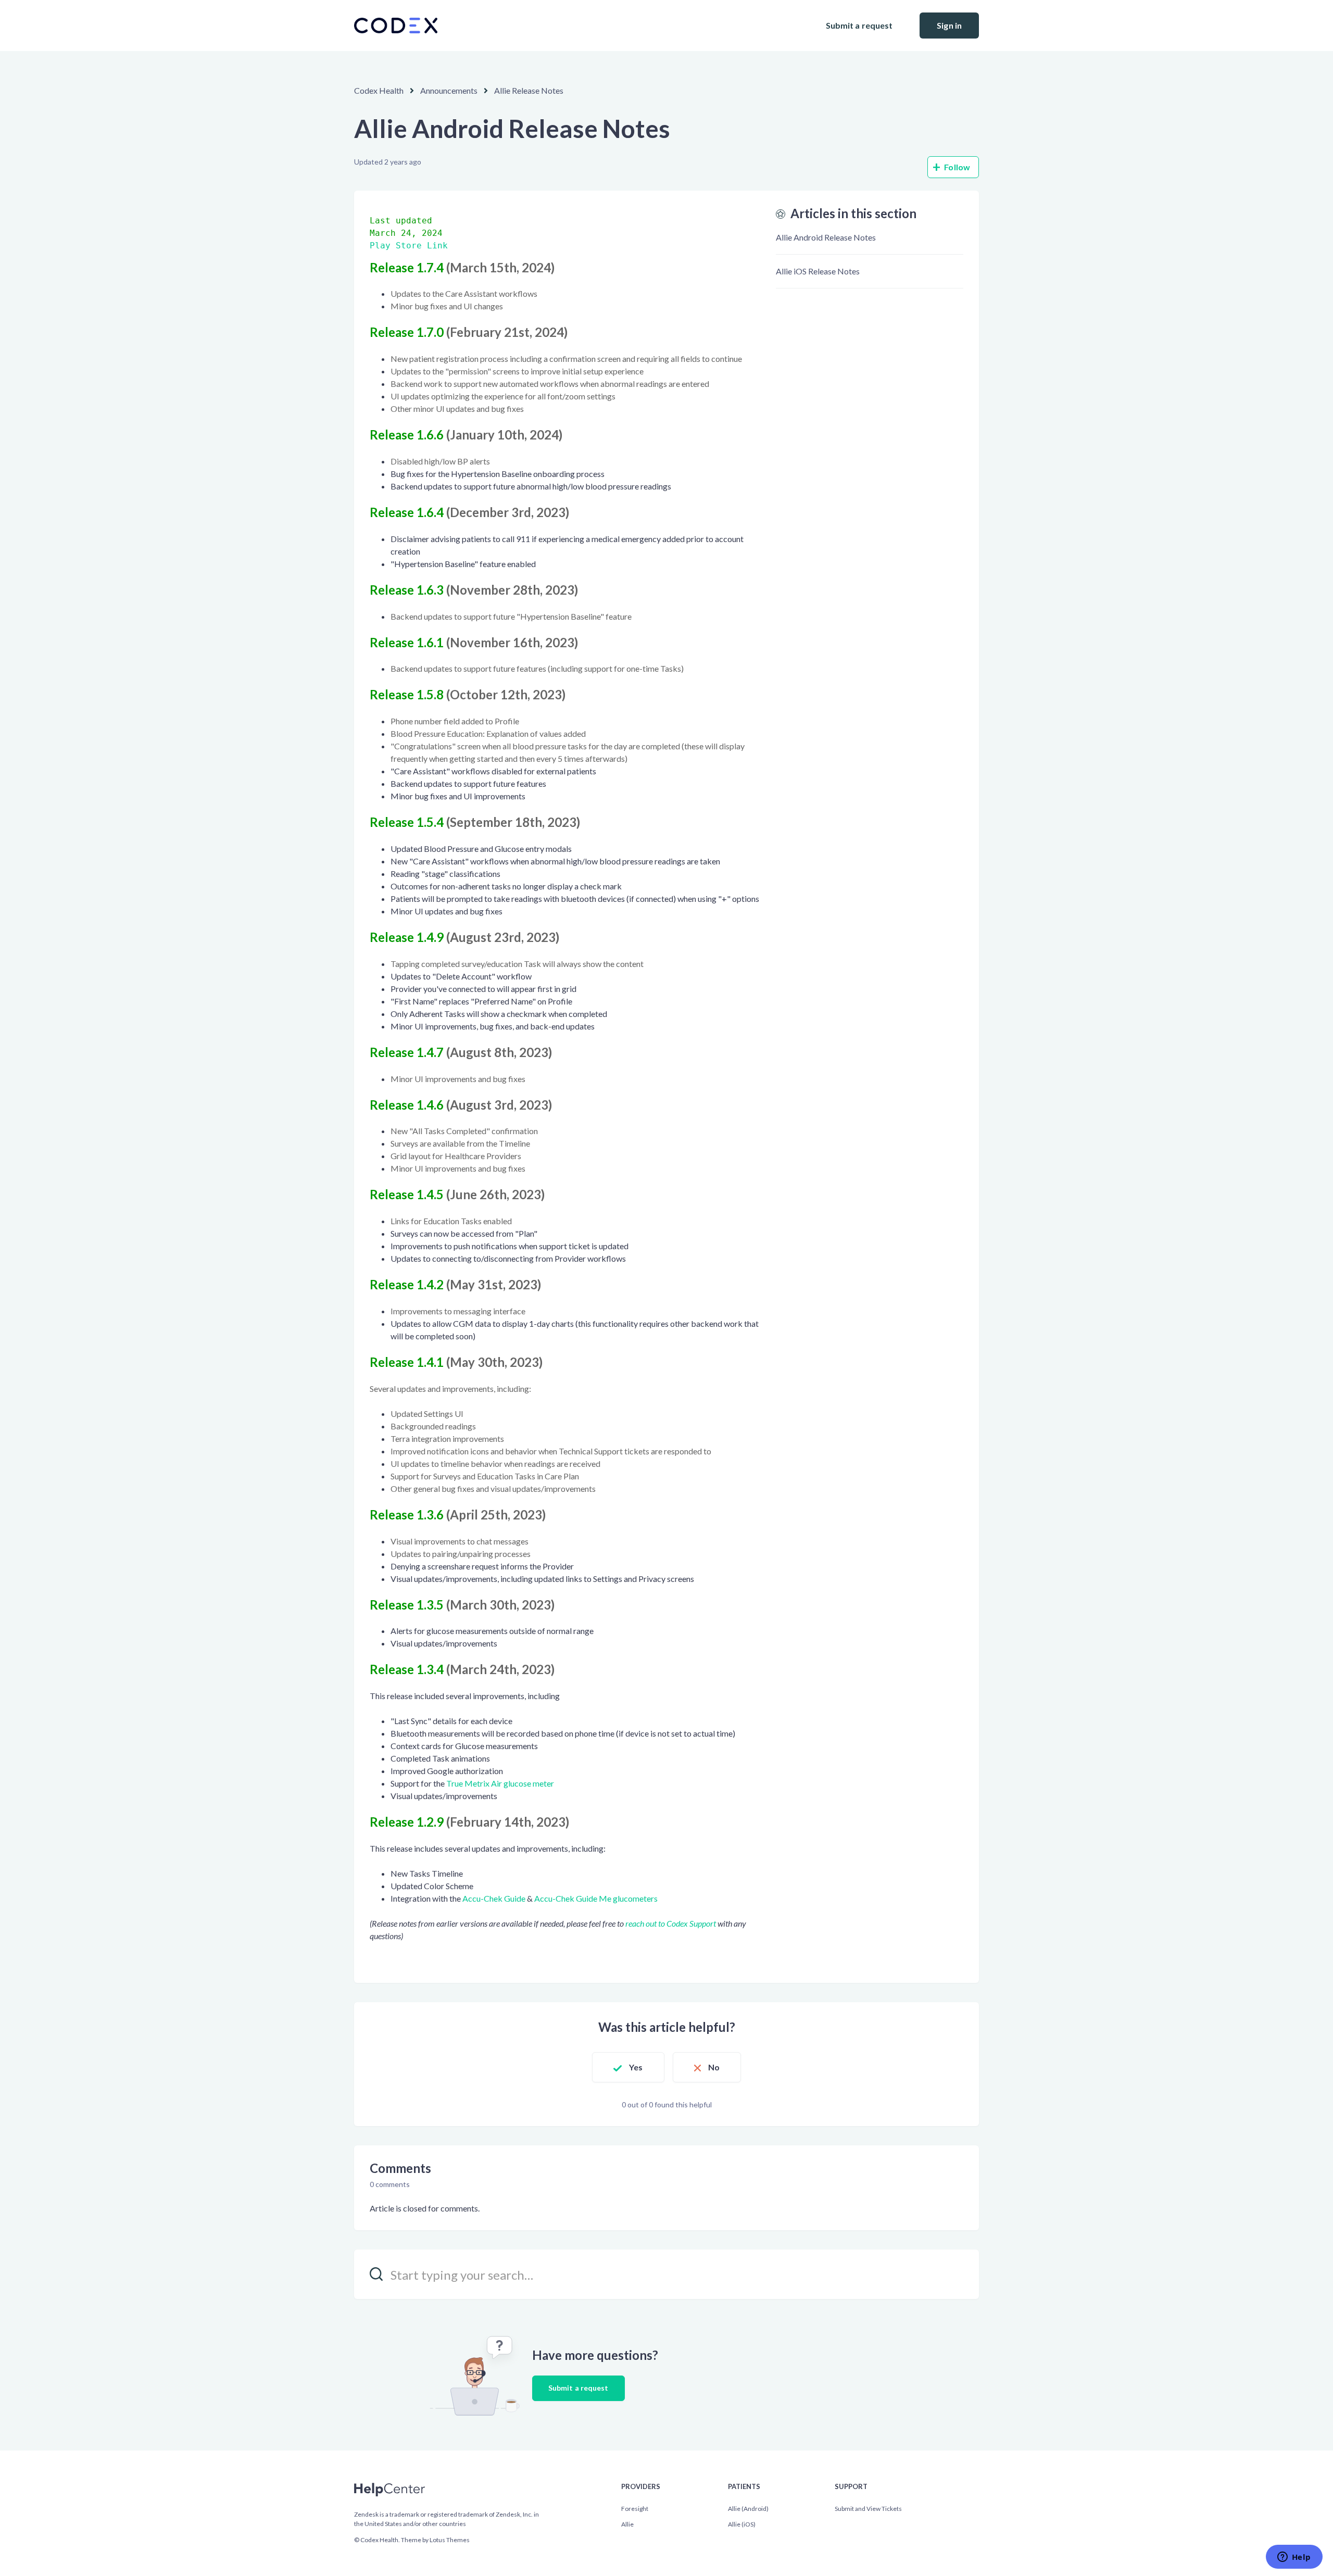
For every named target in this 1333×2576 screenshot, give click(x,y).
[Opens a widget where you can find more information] (1294, 2558)
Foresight (635, 2509)
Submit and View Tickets (868, 2509)
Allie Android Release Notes (826, 237)
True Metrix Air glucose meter (500, 1783)
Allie (627, 2524)
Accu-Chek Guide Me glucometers (596, 1898)
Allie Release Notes (529, 90)
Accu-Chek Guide (494, 1898)
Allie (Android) (748, 2509)
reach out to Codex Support (671, 1923)
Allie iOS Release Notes (818, 271)
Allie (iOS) (742, 2524)
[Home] (396, 26)
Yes (636, 2067)
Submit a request (859, 25)
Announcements (449, 90)
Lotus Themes (450, 2540)
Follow (957, 167)
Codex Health (379, 90)
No (714, 2067)
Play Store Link (409, 246)
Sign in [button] (949, 25)
